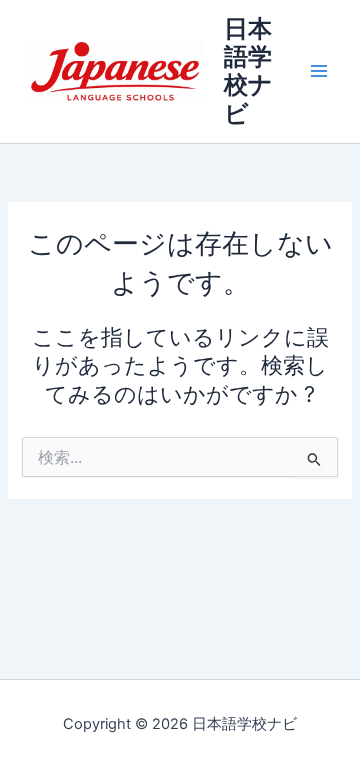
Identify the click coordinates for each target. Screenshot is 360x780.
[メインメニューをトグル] (319, 72)
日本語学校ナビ (248, 71)
